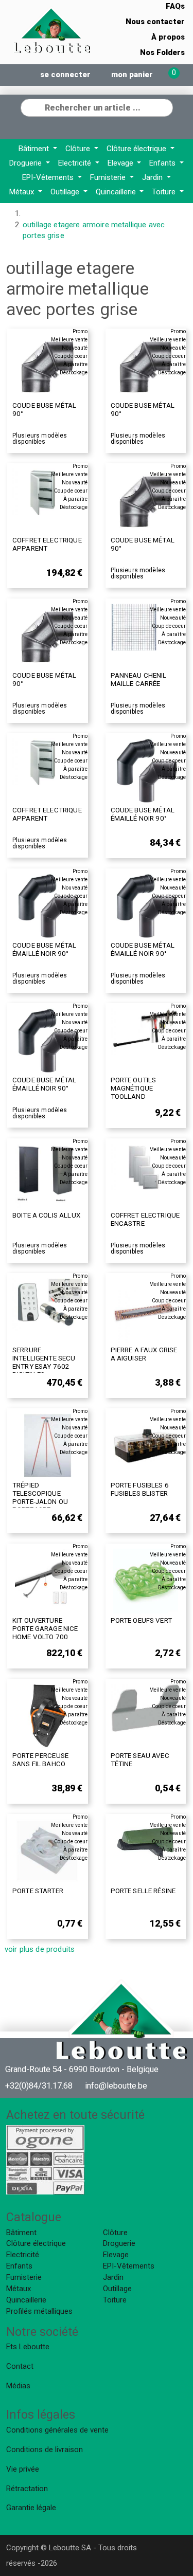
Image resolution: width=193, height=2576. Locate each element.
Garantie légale (31, 2508)
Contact (20, 2366)
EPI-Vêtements (49, 177)
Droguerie (27, 163)
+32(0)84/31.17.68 (39, 2086)
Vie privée (23, 2469)
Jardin (153, 177)
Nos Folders (162, 52)
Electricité (76, 163)
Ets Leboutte (28, 2347)
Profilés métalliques (39, 2311)
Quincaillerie (117, 192)
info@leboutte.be (116, 2086)
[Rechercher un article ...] (165, 106)
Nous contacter (155, 22)
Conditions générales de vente (57, 2430)
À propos (168, 37)
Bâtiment (35, 149)
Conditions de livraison (45, 2450)
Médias (18, 2386)
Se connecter (65, 75)
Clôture (79, 149)
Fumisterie (109, 177)
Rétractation (27, 2489)
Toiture (165, 192)
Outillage (66, 192)
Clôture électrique (137, 149)
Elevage (121, 163)
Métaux (23, 192)
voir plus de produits (40, 1949)
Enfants (163, 163)
